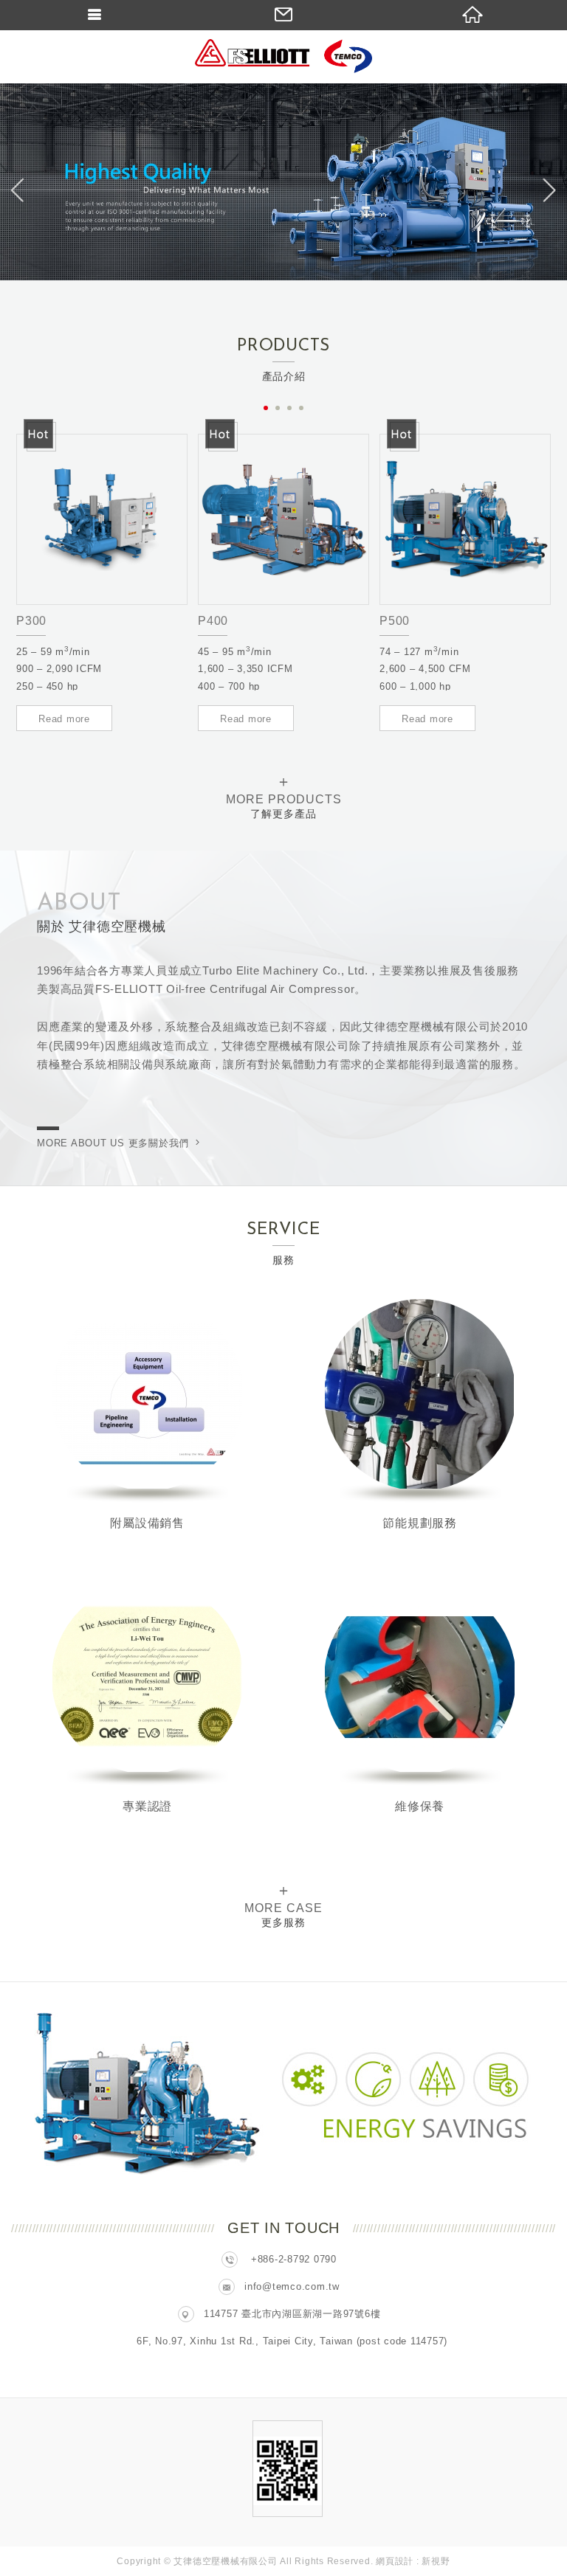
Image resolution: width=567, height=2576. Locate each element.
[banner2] (283, 182)
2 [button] (278, 408)
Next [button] (547, 190)
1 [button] (266, 408)
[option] (283, 182)
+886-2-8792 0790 (294, 2259)
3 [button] (289, 408)
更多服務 (283, 1905)
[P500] (465, 519)
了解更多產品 (284, 796)
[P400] (283, 519)
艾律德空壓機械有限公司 (283, 58)
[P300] (102, 519)
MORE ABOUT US (113, 1143)
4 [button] (301, 408)
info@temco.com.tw (292, 2286)
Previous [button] (20, 190)
